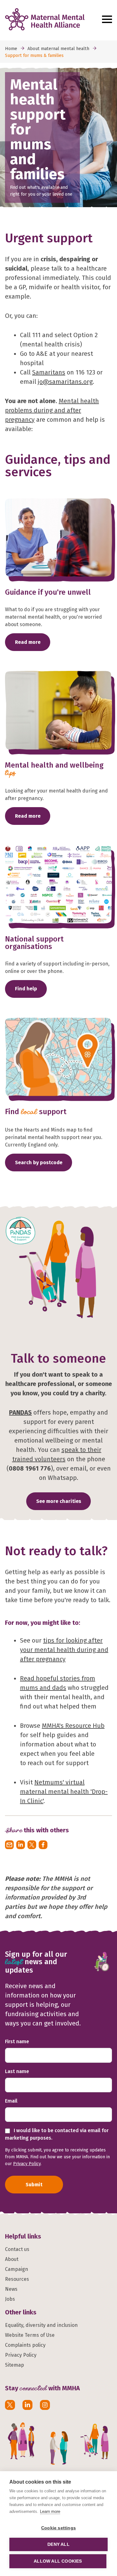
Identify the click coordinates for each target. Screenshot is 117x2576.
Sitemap (15, 2365)
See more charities (59, 1501)
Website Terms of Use (30, 2335)
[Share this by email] (9, 1845)
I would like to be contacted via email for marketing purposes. (57, 2134)
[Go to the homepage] (52, 19)
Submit (34, 2185)
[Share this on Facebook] (43, 1845)
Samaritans (49, 372)
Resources (17, 2279)
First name (17, 2041)
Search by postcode (39, 1162)
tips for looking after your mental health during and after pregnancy (64, 1650)
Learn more (50, 2511)
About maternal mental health (58, 49)
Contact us (17, 2249)
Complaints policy (25, 2345)
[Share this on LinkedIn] (21, 1845)
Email (11, 2101)
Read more (28, 642)
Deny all (58, 2544)
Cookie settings (58, 2528)
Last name (17, 2071)
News (11, 2289)
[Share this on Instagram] (45, 2405)
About (12, 2259)
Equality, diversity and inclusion (41, 2325)
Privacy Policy (27, 2164)
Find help (26, 989)
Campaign (17, 2269)
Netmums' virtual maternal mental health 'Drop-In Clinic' (64, 1792)
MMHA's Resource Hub (73, 1726)
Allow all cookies (58, 2561)
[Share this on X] (32, 1845)
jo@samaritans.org (65, 382)
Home (11, 49)
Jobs (10, 2299)
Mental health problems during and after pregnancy (52, 410)
